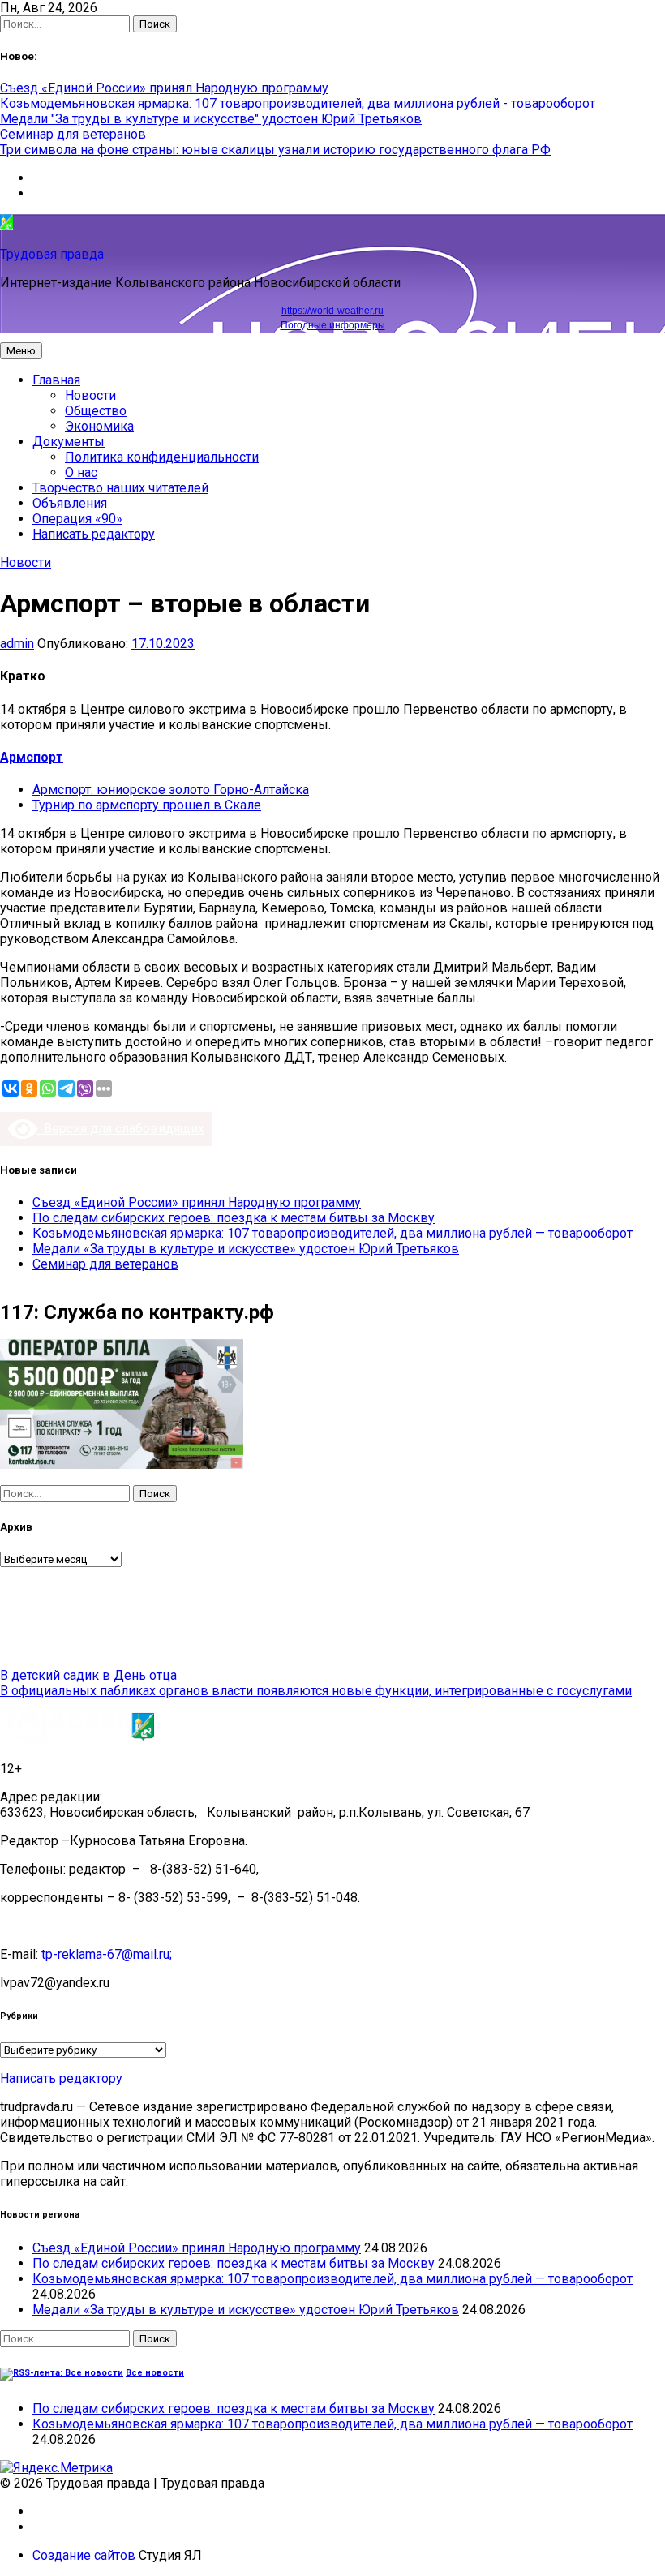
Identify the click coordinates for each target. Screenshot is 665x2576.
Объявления (70, 503)
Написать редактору (94, 534)
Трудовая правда (52, 254)
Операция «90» (77, 519)
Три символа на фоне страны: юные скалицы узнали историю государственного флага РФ (275, 150)
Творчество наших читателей (120, 488)
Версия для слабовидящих (121, 1129)
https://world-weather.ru (332, 311)
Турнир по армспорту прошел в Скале (147, 805)
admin (17, 644)
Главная (56, 380)
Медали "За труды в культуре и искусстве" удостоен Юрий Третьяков (211, 119)
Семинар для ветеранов (73, 134)
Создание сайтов (84, 2555)
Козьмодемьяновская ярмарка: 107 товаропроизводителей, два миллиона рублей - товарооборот (298, 103)
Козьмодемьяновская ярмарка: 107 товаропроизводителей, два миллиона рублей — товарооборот (332, 1233)
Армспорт (32, 757)
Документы (69, 442)
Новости (90, 395)
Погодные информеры (333, 325)
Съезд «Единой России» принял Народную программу (164, 88)
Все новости (155, 2373)
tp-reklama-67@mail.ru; (107, 1954)
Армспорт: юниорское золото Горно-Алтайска (171, 790)
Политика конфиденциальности (162, 457)
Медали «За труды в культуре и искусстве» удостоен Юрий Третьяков (246, 1249)
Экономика (99, 426)
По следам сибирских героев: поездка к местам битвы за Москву (234, 1218)
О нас (81, 472)
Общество (96, 411)
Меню (21, 351)
